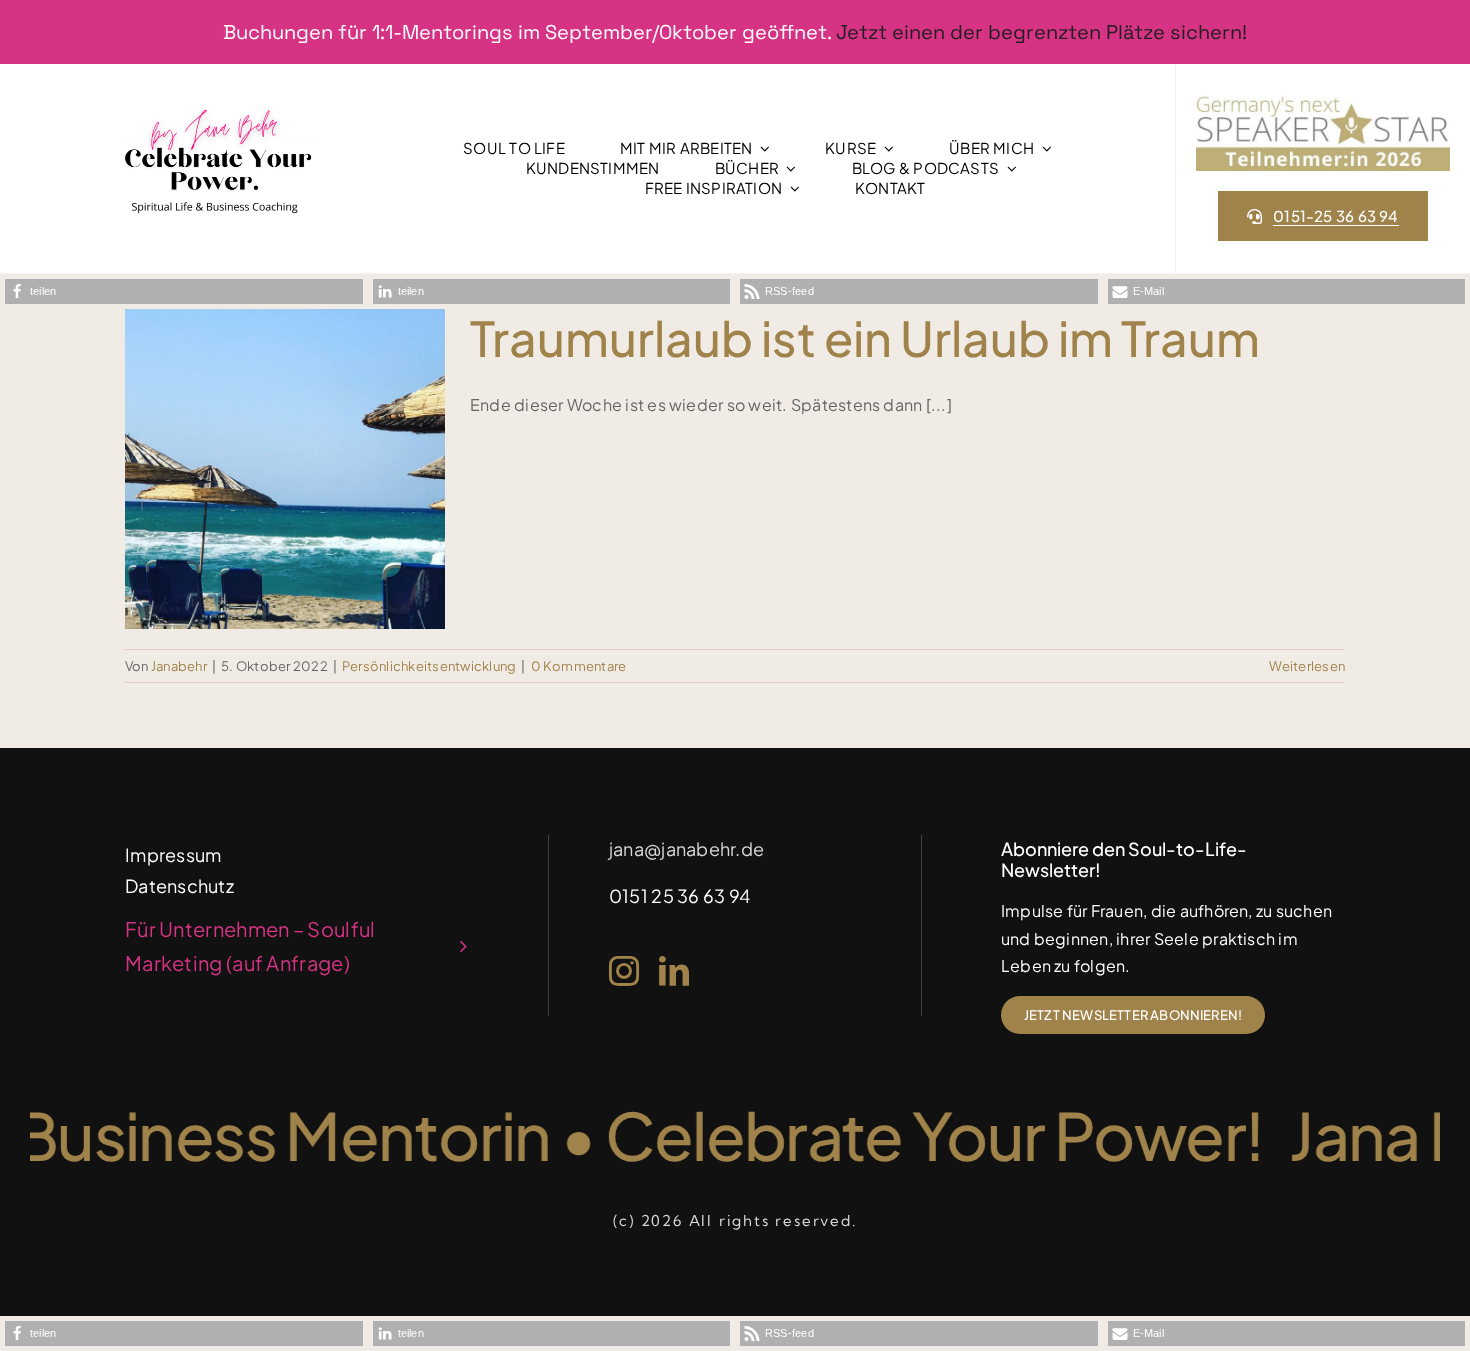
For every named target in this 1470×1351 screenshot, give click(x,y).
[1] (218, 106)
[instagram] (624, 971)
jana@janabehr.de (686, 848)
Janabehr (179, 666)
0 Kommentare (579, 666)
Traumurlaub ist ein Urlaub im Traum (865, 337)
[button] (184, 291)
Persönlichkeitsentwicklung (429, 666)
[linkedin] (674, 971)
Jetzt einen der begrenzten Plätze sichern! (1041, 32)
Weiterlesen (1307, 666)
